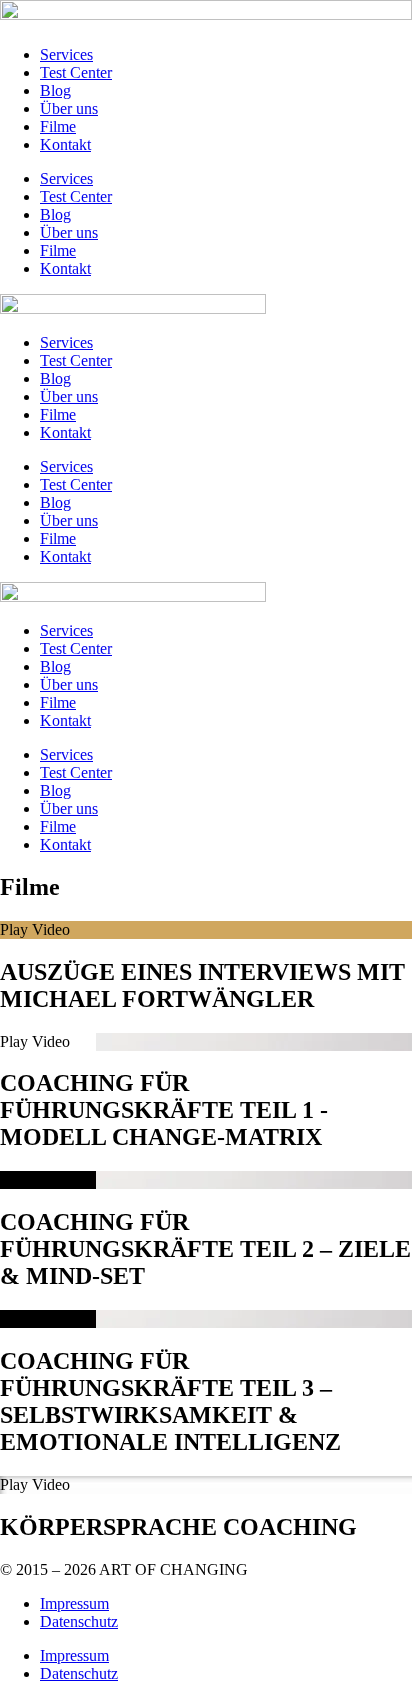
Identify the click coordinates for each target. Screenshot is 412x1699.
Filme (58, 126)
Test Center (76, 72)
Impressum (74, 1603)
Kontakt (65, 144)
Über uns (69, 108)
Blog (55, 90)
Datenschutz (79, 1621)
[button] (206, 930)
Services (66, 54)
